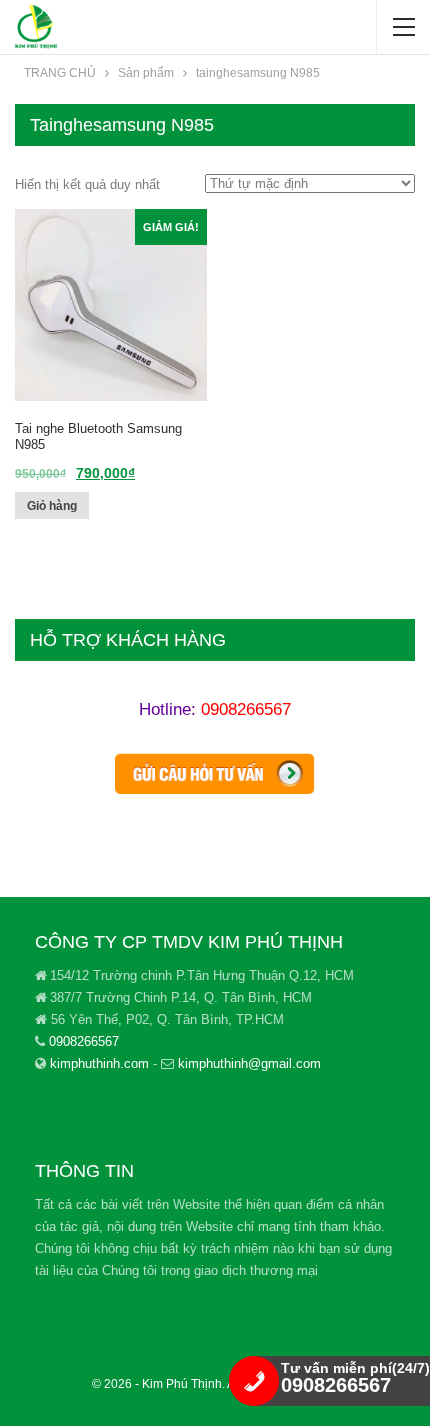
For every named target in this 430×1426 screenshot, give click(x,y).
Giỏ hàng (52, 506)
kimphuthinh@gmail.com (249, 1063)
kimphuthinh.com (99, 1063)
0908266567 (246, 709)
